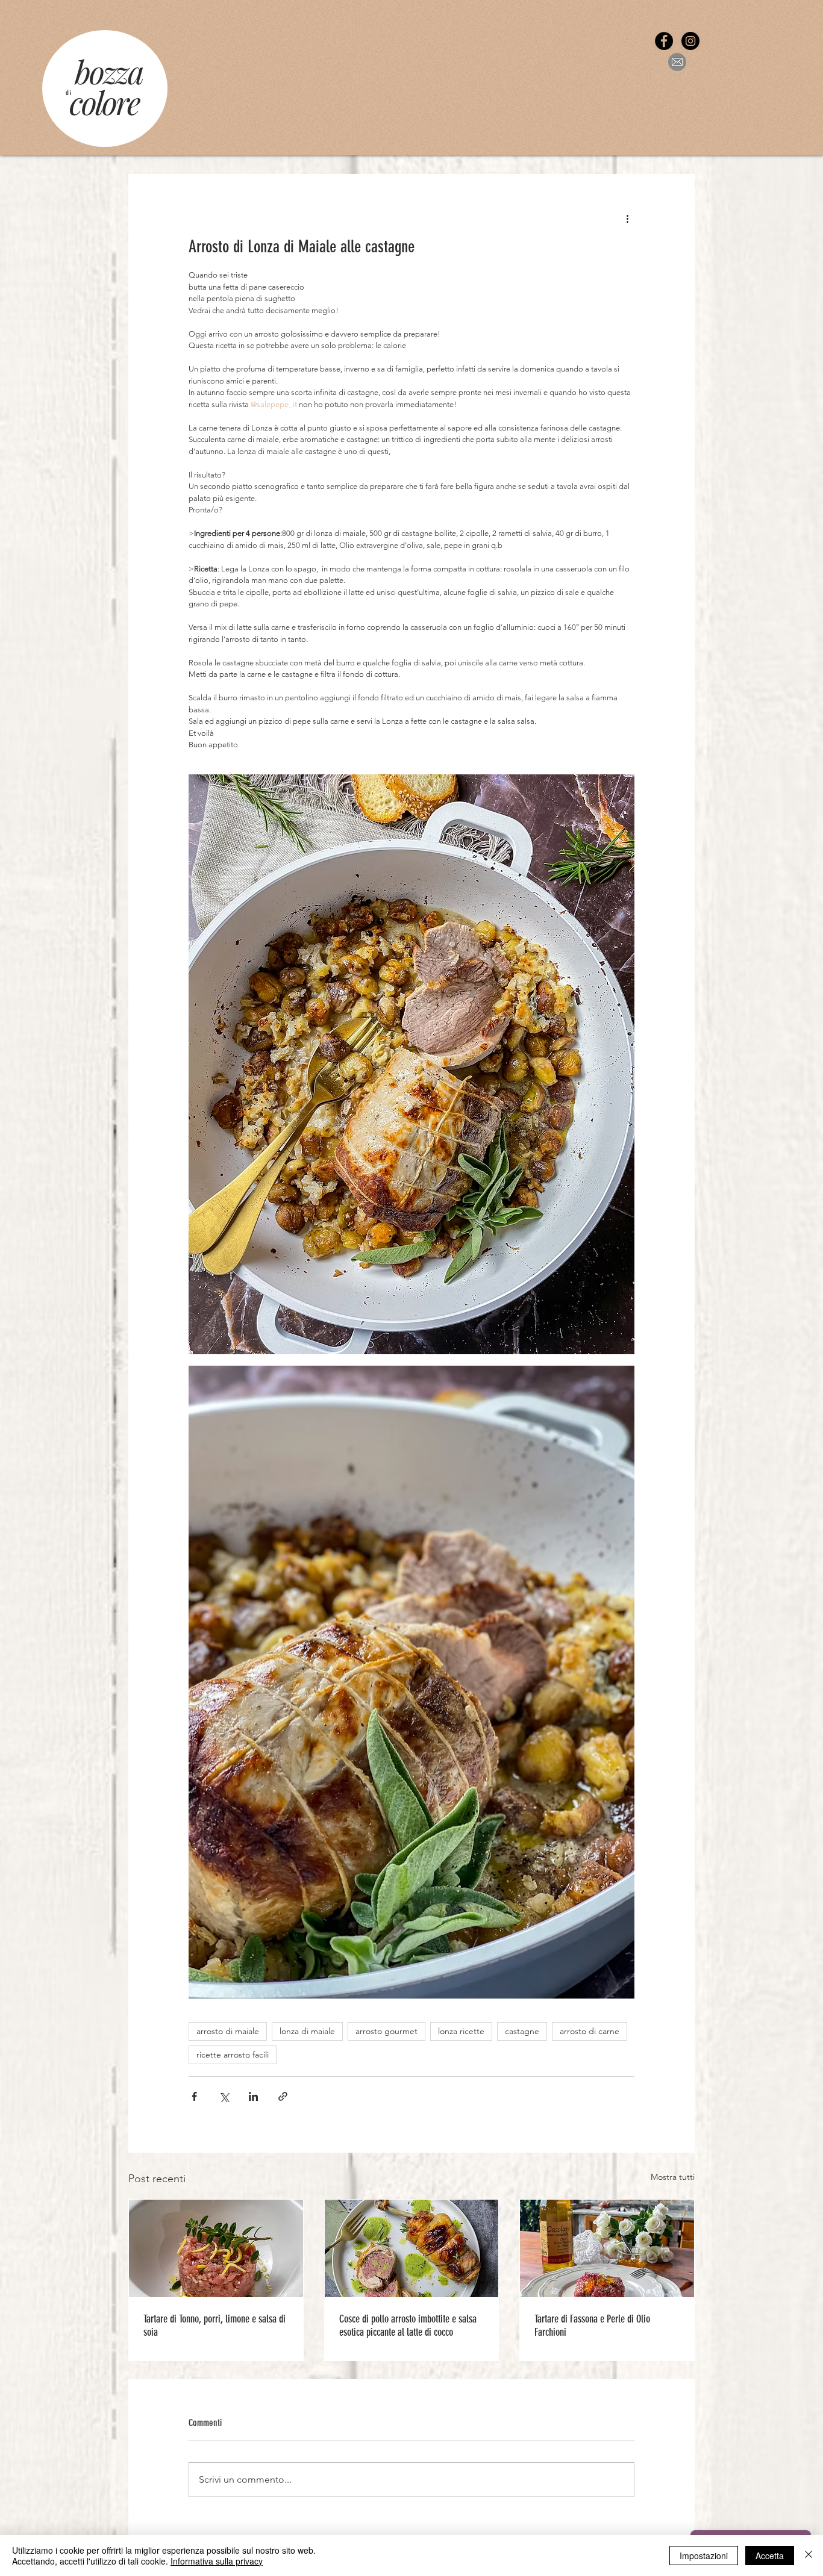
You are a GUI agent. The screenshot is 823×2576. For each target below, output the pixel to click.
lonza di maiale (307, 2031)
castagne (522, 2031)
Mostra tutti (673, 2177)
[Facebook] (664, 41)
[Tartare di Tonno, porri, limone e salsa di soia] (216, 2248)
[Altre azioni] (627, 218)
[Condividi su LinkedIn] (253, 2096)
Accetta (770, 2556)
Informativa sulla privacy (217, 2561)
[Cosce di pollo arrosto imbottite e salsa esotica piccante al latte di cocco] (412, 2248)
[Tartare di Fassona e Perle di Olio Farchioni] (607, 2248)
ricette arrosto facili (233, 2055)
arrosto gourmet (386, 2031)
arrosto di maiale (228, 2031)
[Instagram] (690, 41)
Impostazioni (704, 2556)
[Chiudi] (809, 2556)
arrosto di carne (590, 2031)
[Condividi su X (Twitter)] (224, 2096)
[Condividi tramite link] (283, 2096)
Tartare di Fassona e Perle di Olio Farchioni (592, 2326)
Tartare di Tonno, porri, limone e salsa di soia (214, 2326)
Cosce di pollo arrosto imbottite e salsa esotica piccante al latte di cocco (408, 2326)
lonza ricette (461, 2031)
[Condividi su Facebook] (194, 2096)
